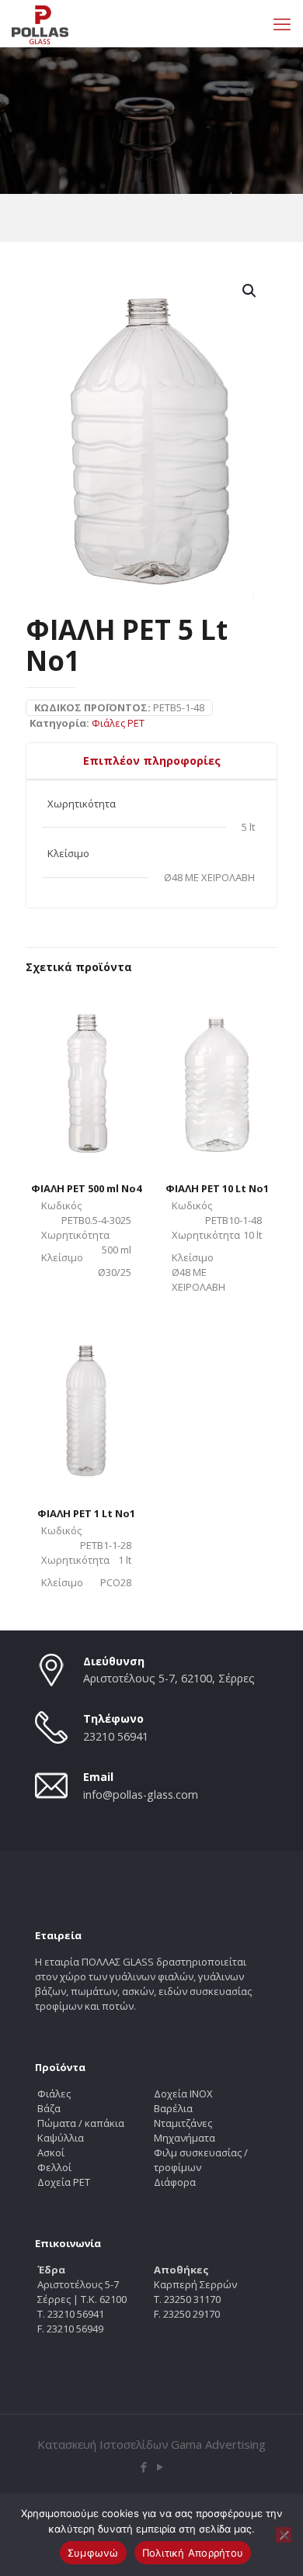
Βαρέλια (173, 2108)
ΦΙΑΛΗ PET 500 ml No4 (86, 1188)
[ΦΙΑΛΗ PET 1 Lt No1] (86, 1396)
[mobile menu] (282, 23)
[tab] (151, 761)
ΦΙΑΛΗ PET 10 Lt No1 (217, 1188)
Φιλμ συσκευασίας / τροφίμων (201, 2160)
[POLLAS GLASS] (40, 23)
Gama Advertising (218, 2444)
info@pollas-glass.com (141, 1795)
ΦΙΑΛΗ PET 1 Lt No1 (86, 1513)
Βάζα (49, 2108)
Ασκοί (51, 2152)
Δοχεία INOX (183, 2094)
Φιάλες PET (118, 723)
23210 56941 (116, 1736)
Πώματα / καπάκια (81, 2123)
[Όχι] (284, 2535)
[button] (250, 291)
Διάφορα (175, 2182)
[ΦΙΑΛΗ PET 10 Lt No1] (217, 1072)
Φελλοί (54, 2167)
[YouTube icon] (160, 2467)
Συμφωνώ (93, 2553)
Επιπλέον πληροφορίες (152, 761)
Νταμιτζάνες (183, 2123)
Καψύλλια (61, 2138)
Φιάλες (54, 2094)
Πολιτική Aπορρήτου (193, 2553)
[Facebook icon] (143, 2467)
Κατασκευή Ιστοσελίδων (103, 2444)
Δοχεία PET (64, 2182)
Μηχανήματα (185, 2138)
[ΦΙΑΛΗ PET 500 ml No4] (86, 1072)
